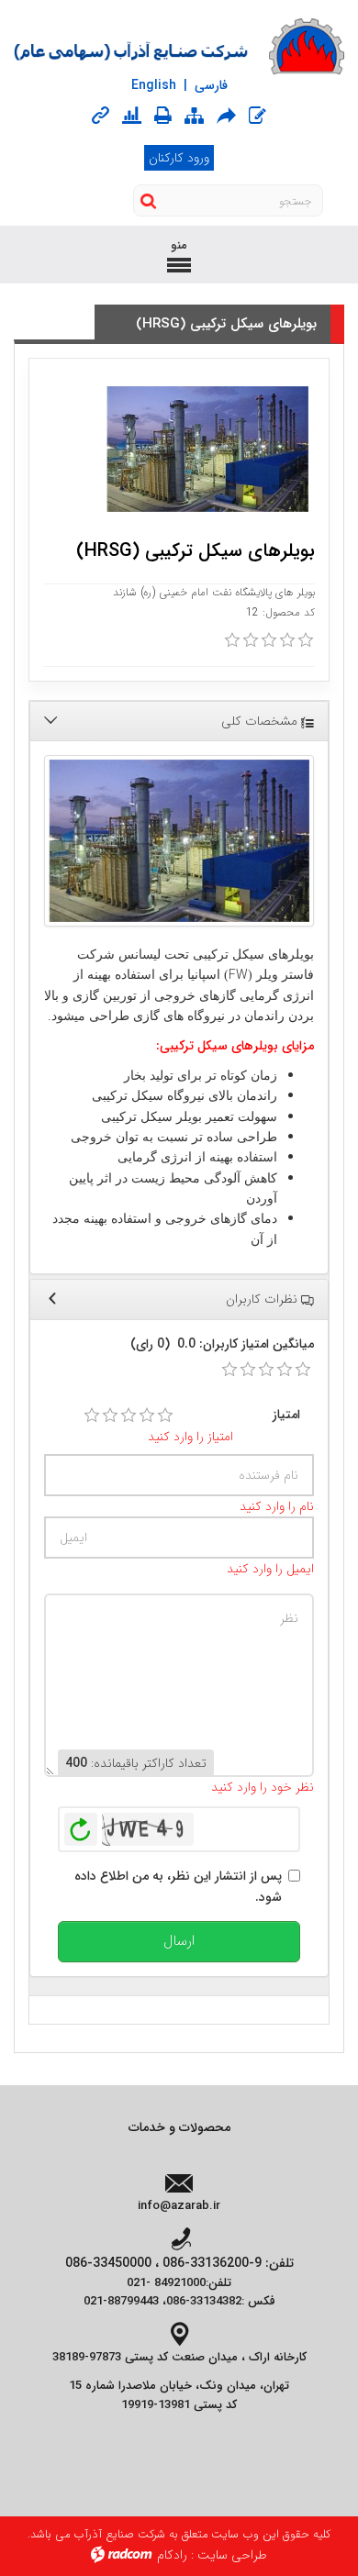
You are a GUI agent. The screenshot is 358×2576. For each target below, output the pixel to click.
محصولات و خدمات (179, 2127)
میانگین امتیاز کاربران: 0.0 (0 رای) (222, 1344)
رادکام (172, 2555)
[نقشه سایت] (194, 116)
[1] (92, 1416)
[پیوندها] (101, 116)
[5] (165, 1416)
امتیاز (286, 1415)
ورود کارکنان (179, 158)
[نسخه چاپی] (163, 115)
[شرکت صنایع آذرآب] (179, 47)
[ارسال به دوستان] (226, 115)
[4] (147, 1416)
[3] (129, 1416)
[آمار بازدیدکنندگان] (132, 116)
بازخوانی (81, 1825)
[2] (110, 1416)
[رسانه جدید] (207, 449)
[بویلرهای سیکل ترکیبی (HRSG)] (179, 841)
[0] (232, 640)
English (154, 85)
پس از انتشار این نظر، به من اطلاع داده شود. (178, 1886)
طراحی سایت (232, 2555)
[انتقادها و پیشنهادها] (257, 116)
